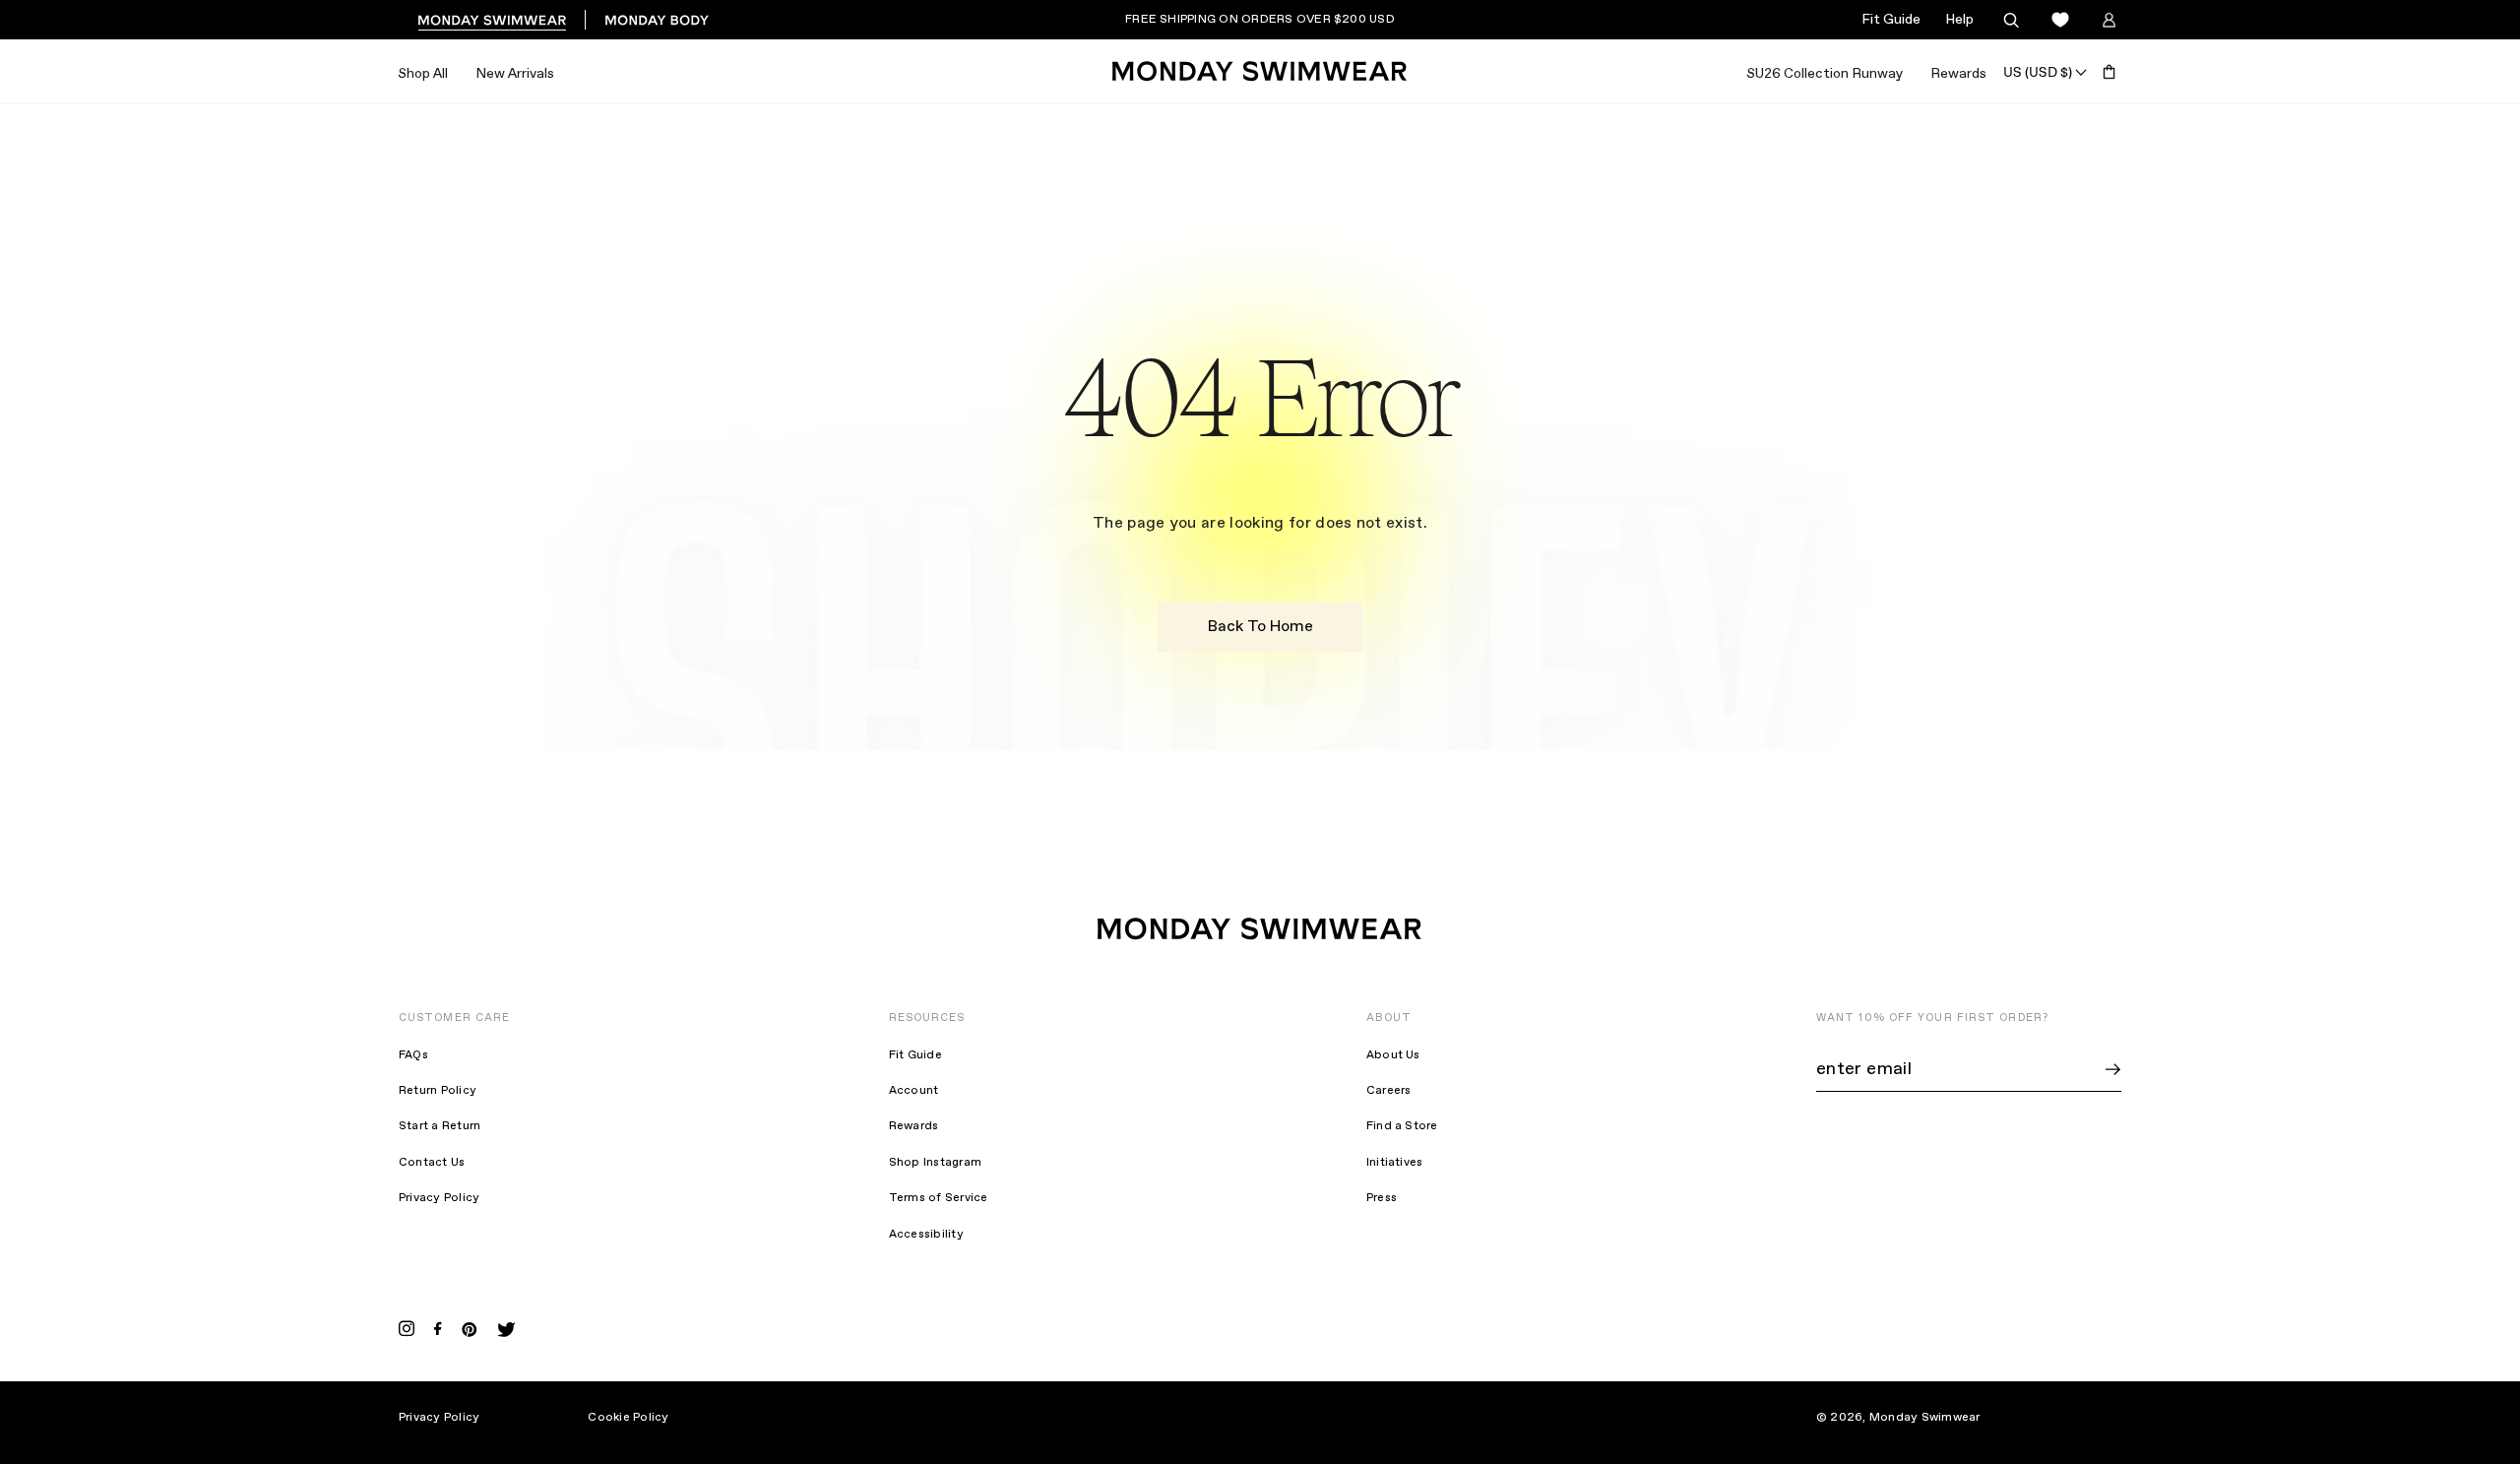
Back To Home (1260, 627)
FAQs (413, 1055)
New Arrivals (515, 74)
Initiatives (1395, 1163)
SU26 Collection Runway (1825, 74)
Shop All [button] (423, 74)
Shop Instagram (935, 1163)
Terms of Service (939, 1198)
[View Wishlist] (2060, 20)
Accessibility (926, 1235)
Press (1382, 1198)
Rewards (1958, 74)
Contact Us (432, 1163)
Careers (1389, 1091)
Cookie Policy (628, 1418)
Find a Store (1402, 1126)
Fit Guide (1891, 20)
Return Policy (438, 1091)
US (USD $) (2038, 72)
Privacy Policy (439, 1198)
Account (914, 1091)
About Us (1393, 1055)
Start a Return (440, 1126)
